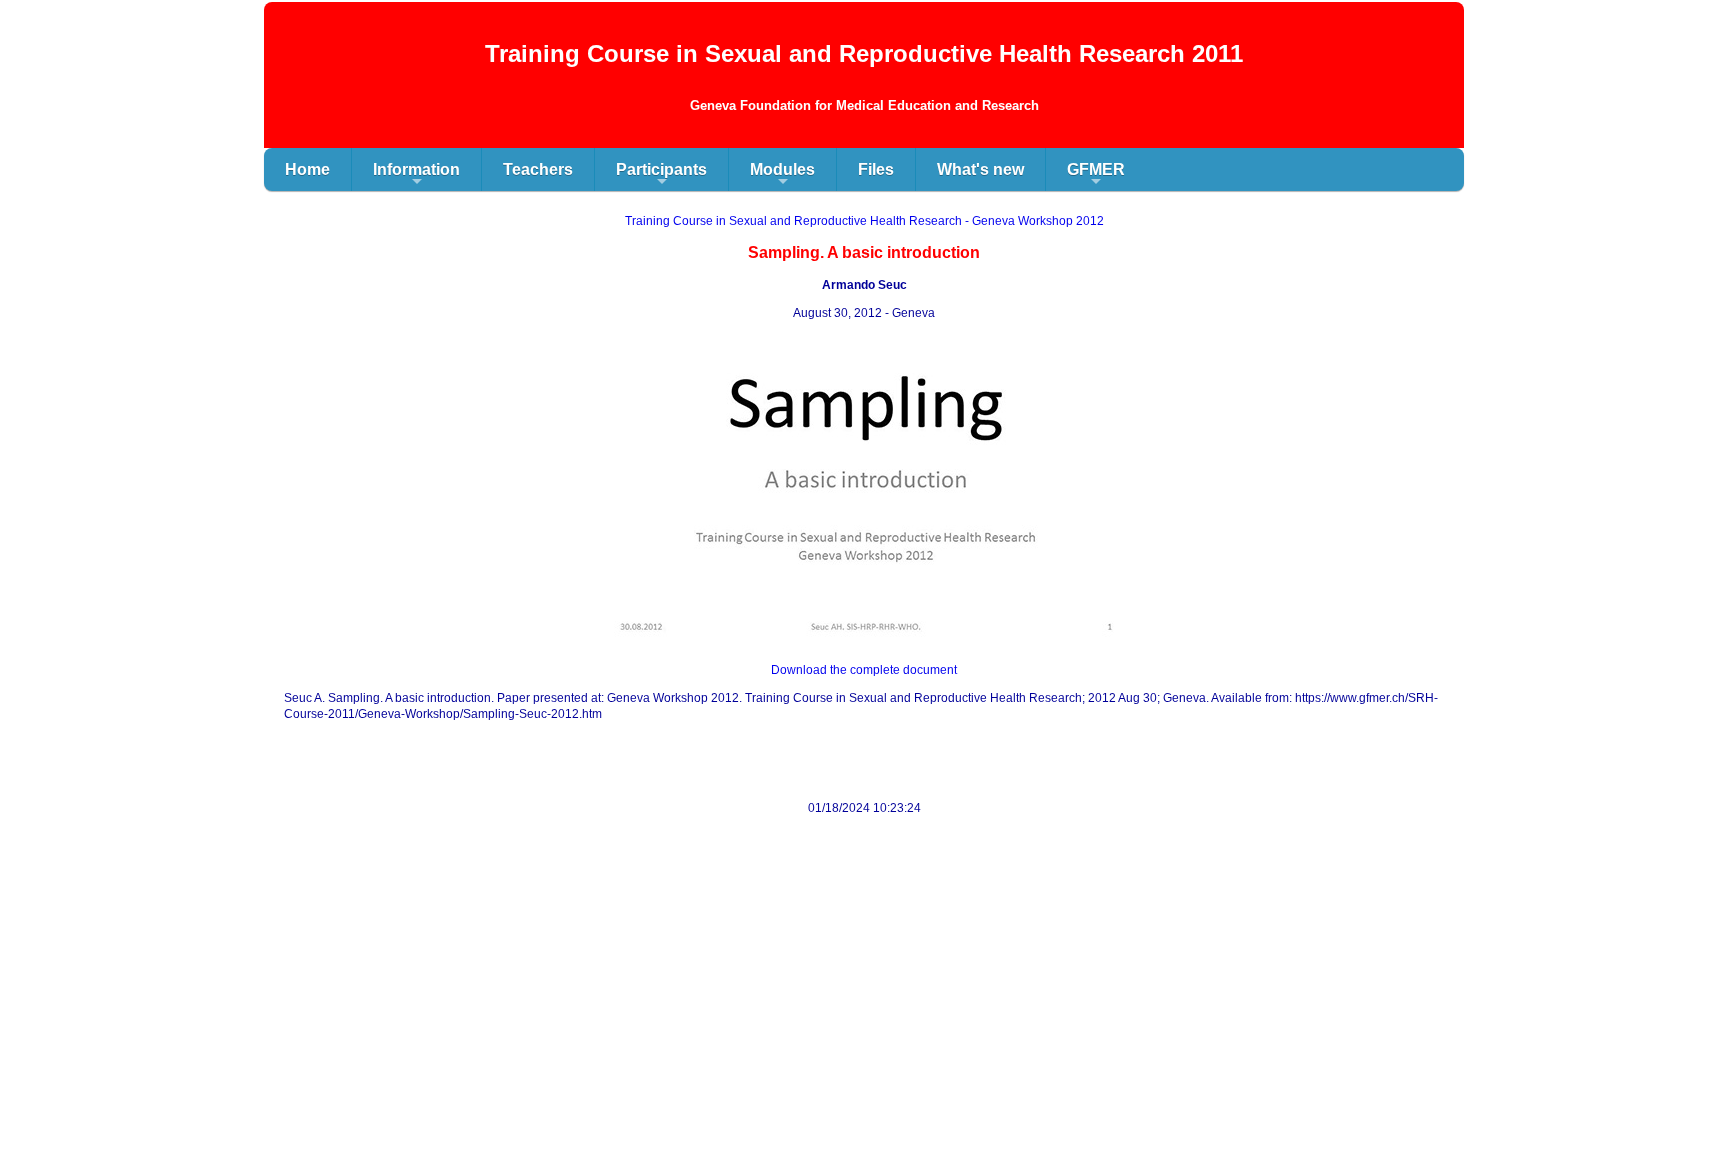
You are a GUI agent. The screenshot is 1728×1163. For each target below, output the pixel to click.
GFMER (1096, 176)
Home (307, 169)
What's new (980, 169)
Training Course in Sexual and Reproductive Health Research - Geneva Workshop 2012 (864, 221)
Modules (782, 176)
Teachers (538, 169)
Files (876, 169)
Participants (661, 176)
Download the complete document (864, 670)
